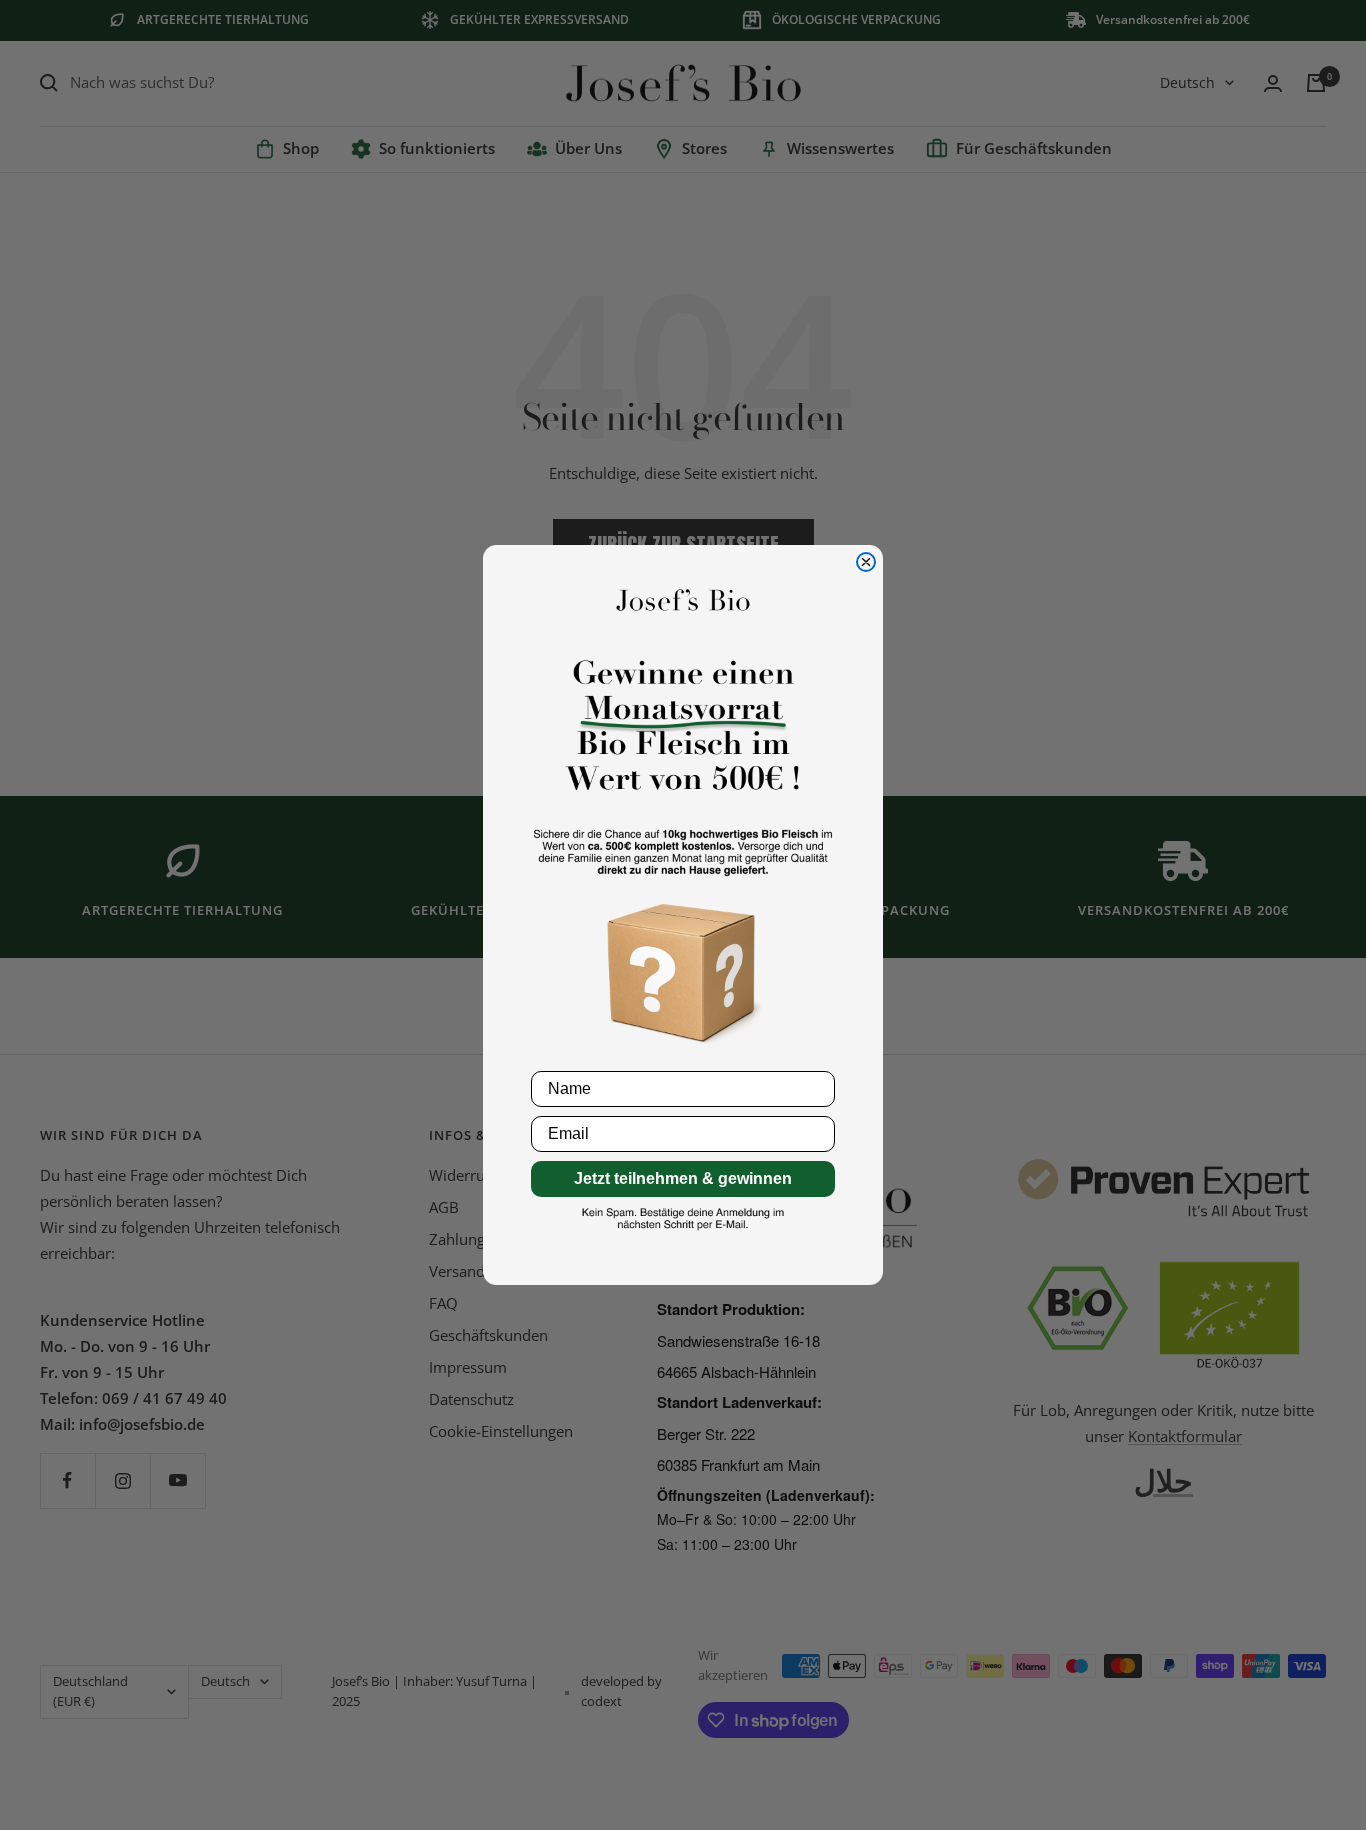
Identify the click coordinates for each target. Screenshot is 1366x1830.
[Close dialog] (866, 562)
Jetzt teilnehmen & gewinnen (683, 1178)
